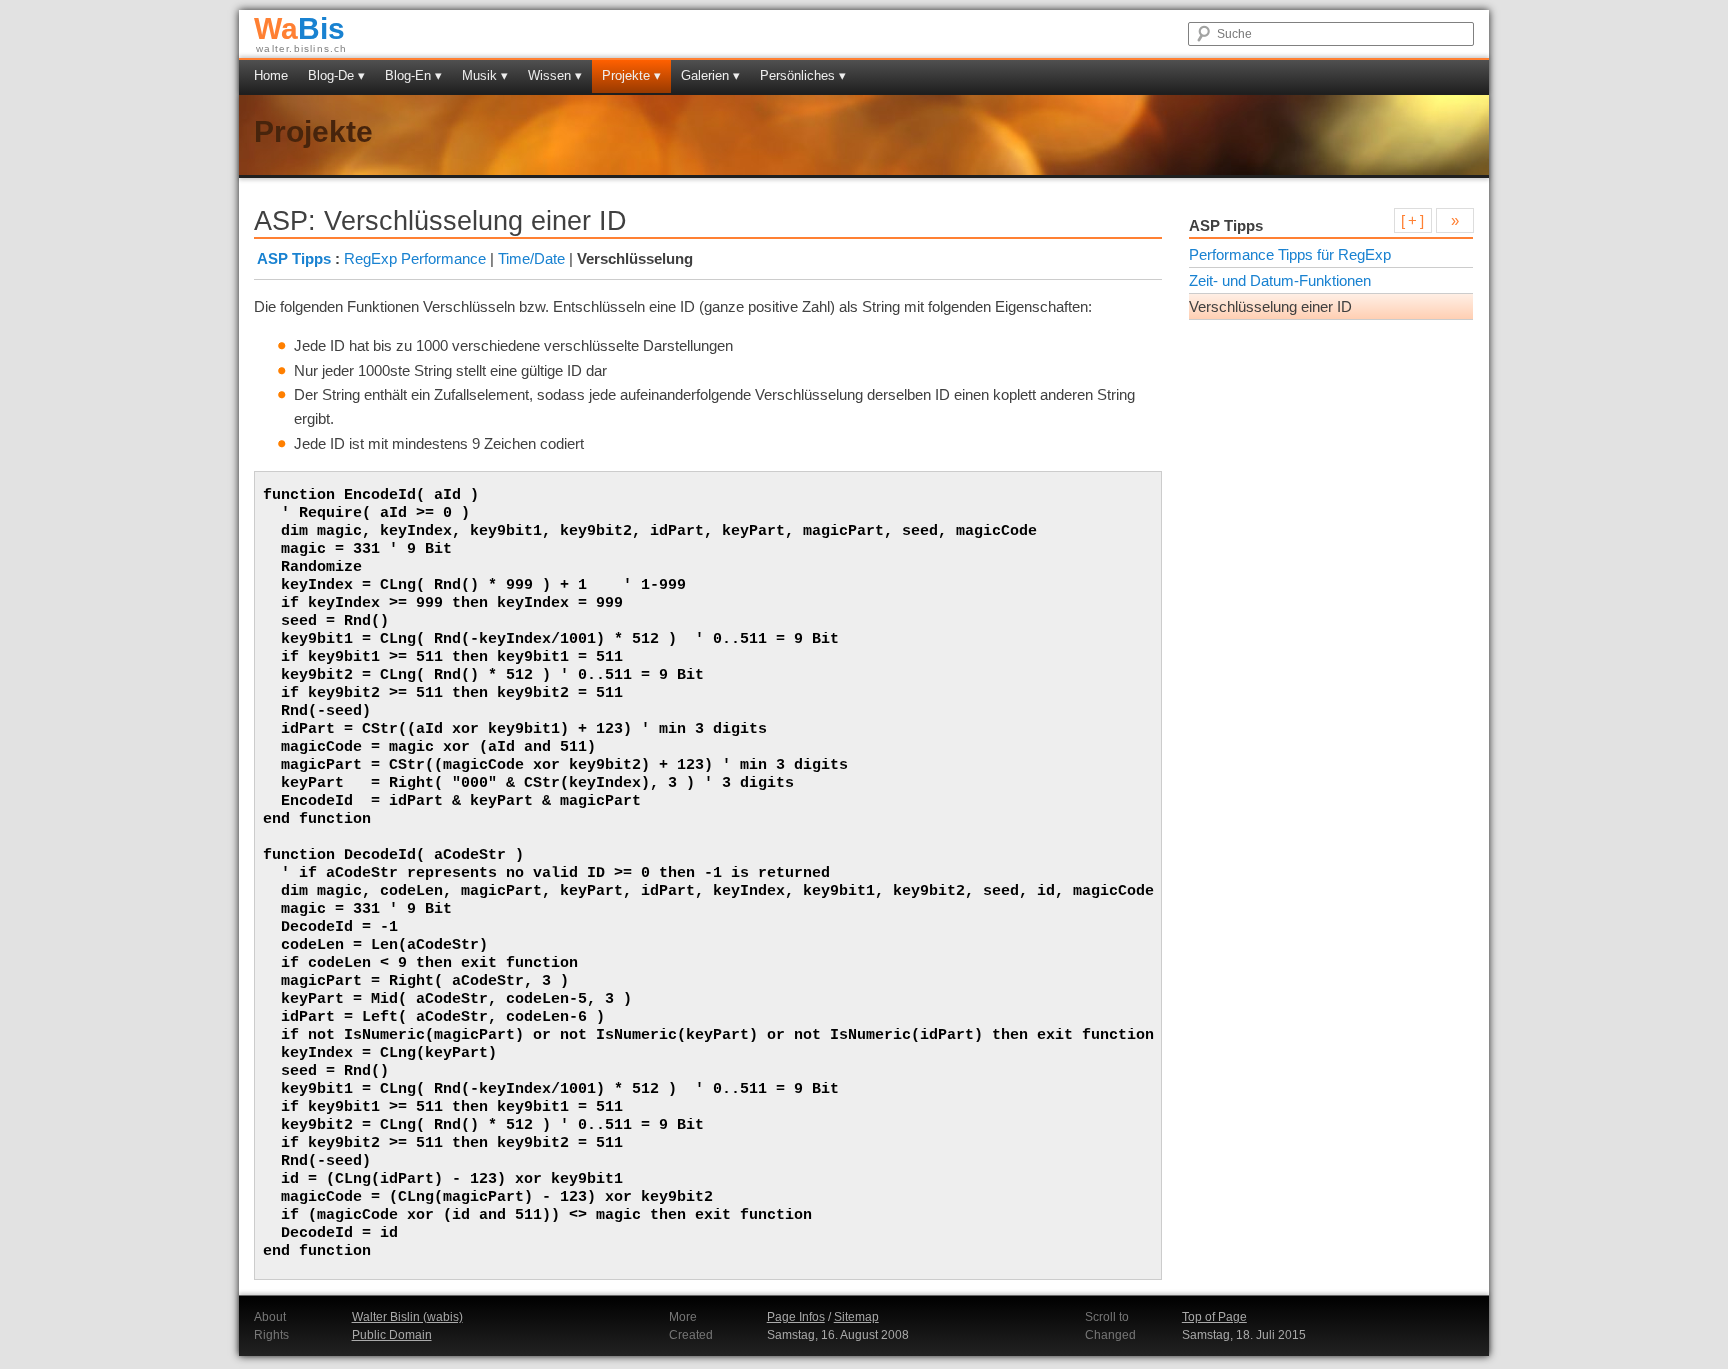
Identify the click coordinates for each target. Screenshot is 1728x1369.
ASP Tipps (294, 258)
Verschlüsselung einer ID (1270, 306)
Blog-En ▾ (413, 75)
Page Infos (796, 1317)
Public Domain (392, 1335)
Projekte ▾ (631, 75)
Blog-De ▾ (336, 75)
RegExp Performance (415, 258)
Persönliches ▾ (803, 75)
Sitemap (856, 1317)
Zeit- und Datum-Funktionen (1280, 280)
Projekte (313, 131)
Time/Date (531, 258)
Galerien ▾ (710, 75)
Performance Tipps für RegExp (1290, 254)
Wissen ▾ (555, 75)
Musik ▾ (485, 75)
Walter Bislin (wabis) (407, 1317)
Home (271, 75)
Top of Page (1214, 1317)
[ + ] (1412, 220)
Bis (299, 28)
